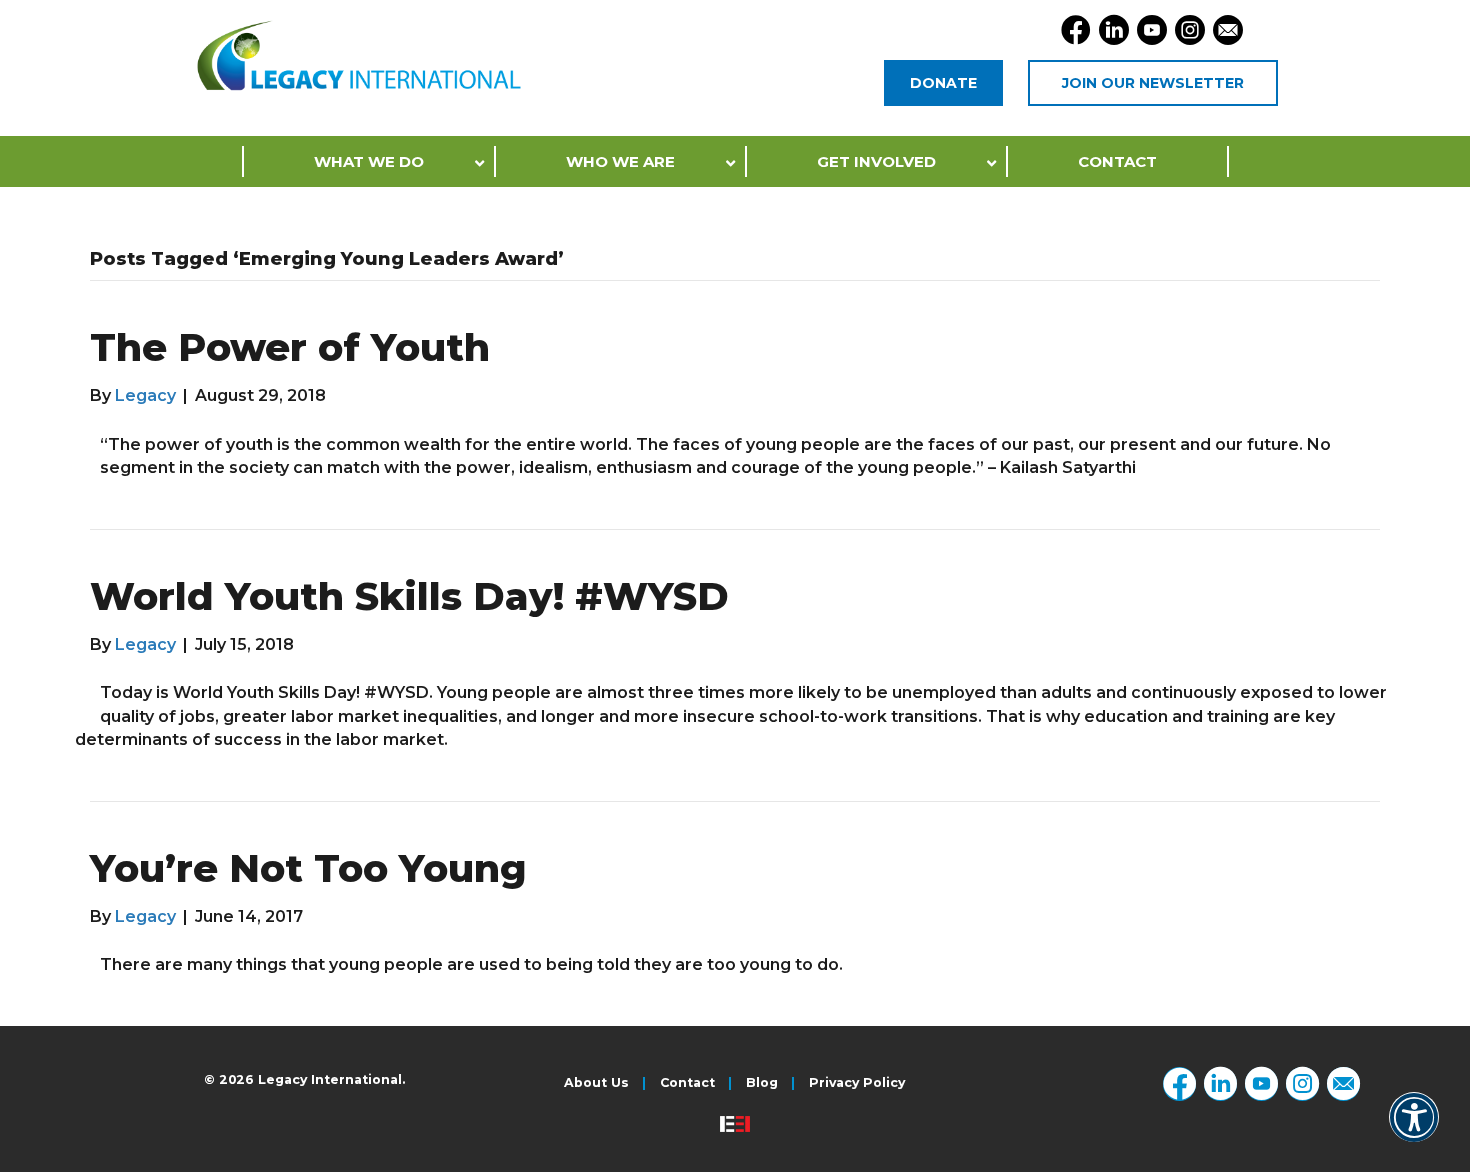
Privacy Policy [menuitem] (857, 1083)
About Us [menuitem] (596, 1083)
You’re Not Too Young (308, 868)
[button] (1414, 1130)
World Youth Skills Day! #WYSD (409, 596)
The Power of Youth (290, 347)
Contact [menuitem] (687, 1083)
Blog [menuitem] (762, 1083)
